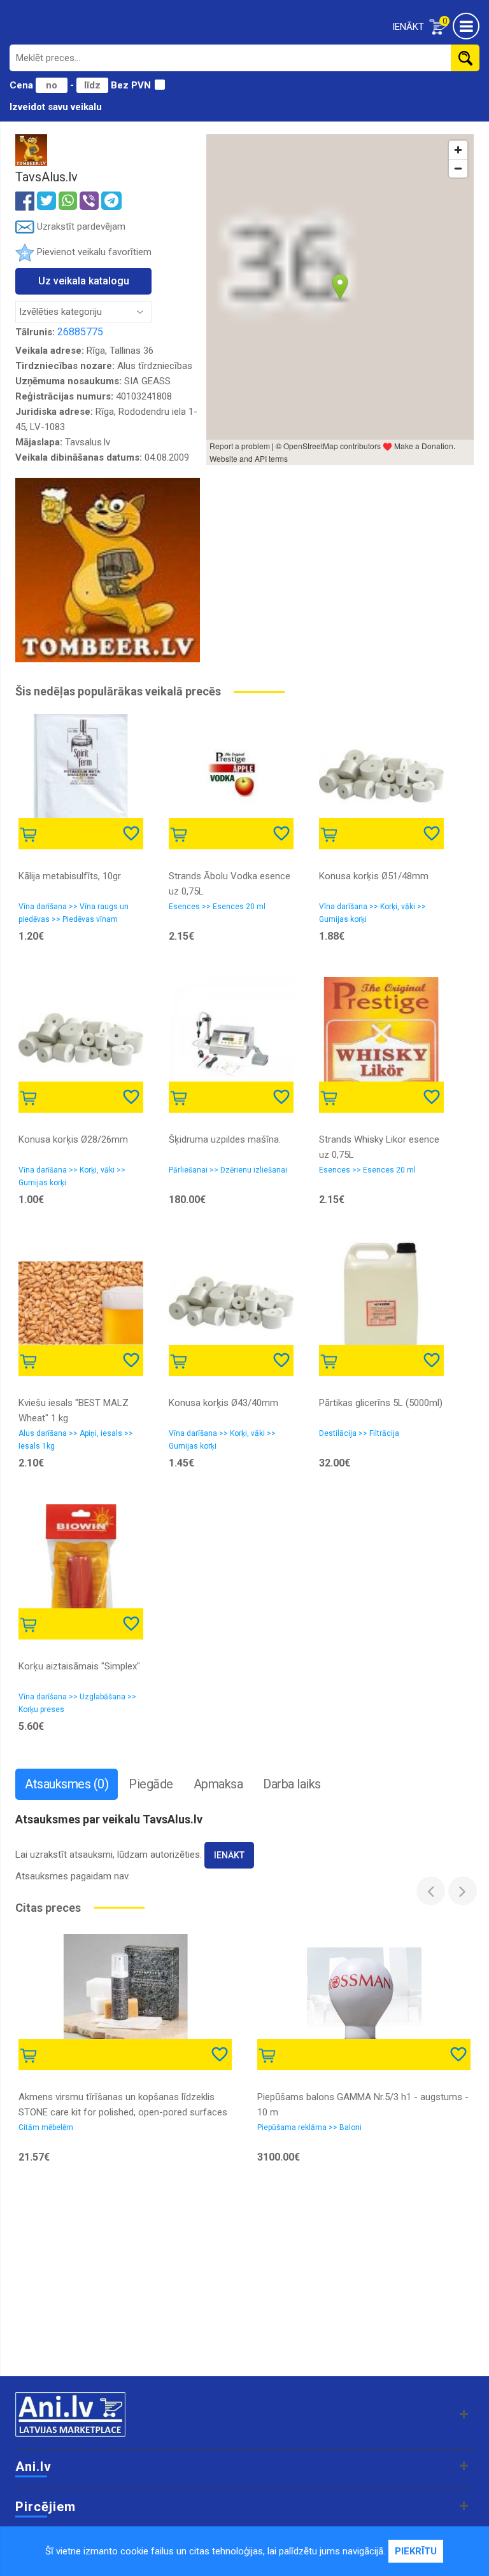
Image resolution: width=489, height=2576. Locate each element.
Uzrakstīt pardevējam (80, 226)
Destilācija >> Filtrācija (359, 1433)
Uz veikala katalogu (84, 281)
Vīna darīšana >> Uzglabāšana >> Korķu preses (77, 1703)
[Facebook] (25, 200)
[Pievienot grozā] (31, 833)
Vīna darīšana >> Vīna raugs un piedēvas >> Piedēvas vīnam (74, 913)
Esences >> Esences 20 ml (217, 907)
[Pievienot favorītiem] (132, 832)
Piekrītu (416, 2551)
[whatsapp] (68, 201)
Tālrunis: (35, 332)
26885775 (80, 332)
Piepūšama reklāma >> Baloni (309, 2127)
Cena (23, 85)
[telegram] (111, 201)
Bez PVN (131, 85)
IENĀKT (408, 27)
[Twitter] (46, 201)
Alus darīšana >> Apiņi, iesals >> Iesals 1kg (76, 1440)
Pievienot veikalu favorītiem (94, 252)
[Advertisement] (244, 2274)
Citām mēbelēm (46, 2127)
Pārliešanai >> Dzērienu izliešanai (228, 1170)
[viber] (89, 201)
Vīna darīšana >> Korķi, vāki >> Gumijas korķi (372, 913)
